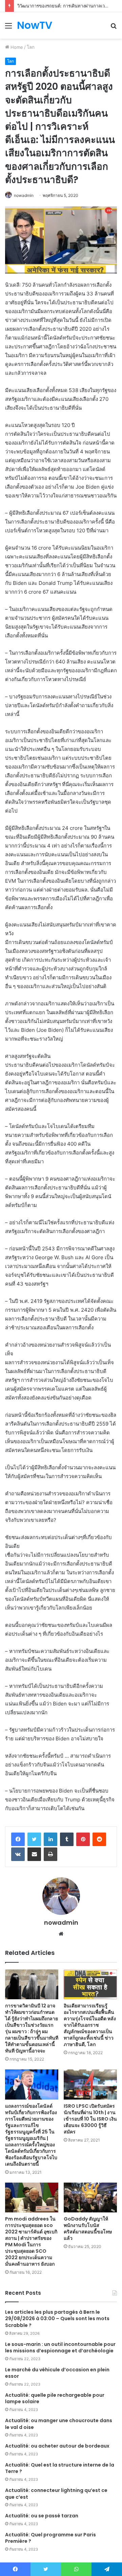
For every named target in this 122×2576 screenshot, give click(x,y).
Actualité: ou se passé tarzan (42, 2516)
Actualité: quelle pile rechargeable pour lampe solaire (55, 2398)
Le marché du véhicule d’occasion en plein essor (57, 2373)
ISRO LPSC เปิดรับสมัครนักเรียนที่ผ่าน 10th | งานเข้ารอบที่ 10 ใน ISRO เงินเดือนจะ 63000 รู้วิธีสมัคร (90, 2119)
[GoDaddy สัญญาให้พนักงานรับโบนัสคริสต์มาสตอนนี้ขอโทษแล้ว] (90, 2197)
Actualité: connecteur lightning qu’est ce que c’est (56, 2494)
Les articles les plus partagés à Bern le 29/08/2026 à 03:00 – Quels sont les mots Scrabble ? (57, 2319)
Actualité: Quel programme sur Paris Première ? (50, 2538)
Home (16, 47)
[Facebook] (18, 1839)
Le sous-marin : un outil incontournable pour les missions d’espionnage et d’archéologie (60, 2348)
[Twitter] (34, 1839)
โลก (31, 47)
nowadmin (24, 195)
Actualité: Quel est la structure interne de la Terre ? (60, 2468)
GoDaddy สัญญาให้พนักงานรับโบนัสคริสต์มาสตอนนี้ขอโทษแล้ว (88, 2229)
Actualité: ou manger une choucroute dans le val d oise (59, 2424)
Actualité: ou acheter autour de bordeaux (57, 2446)
